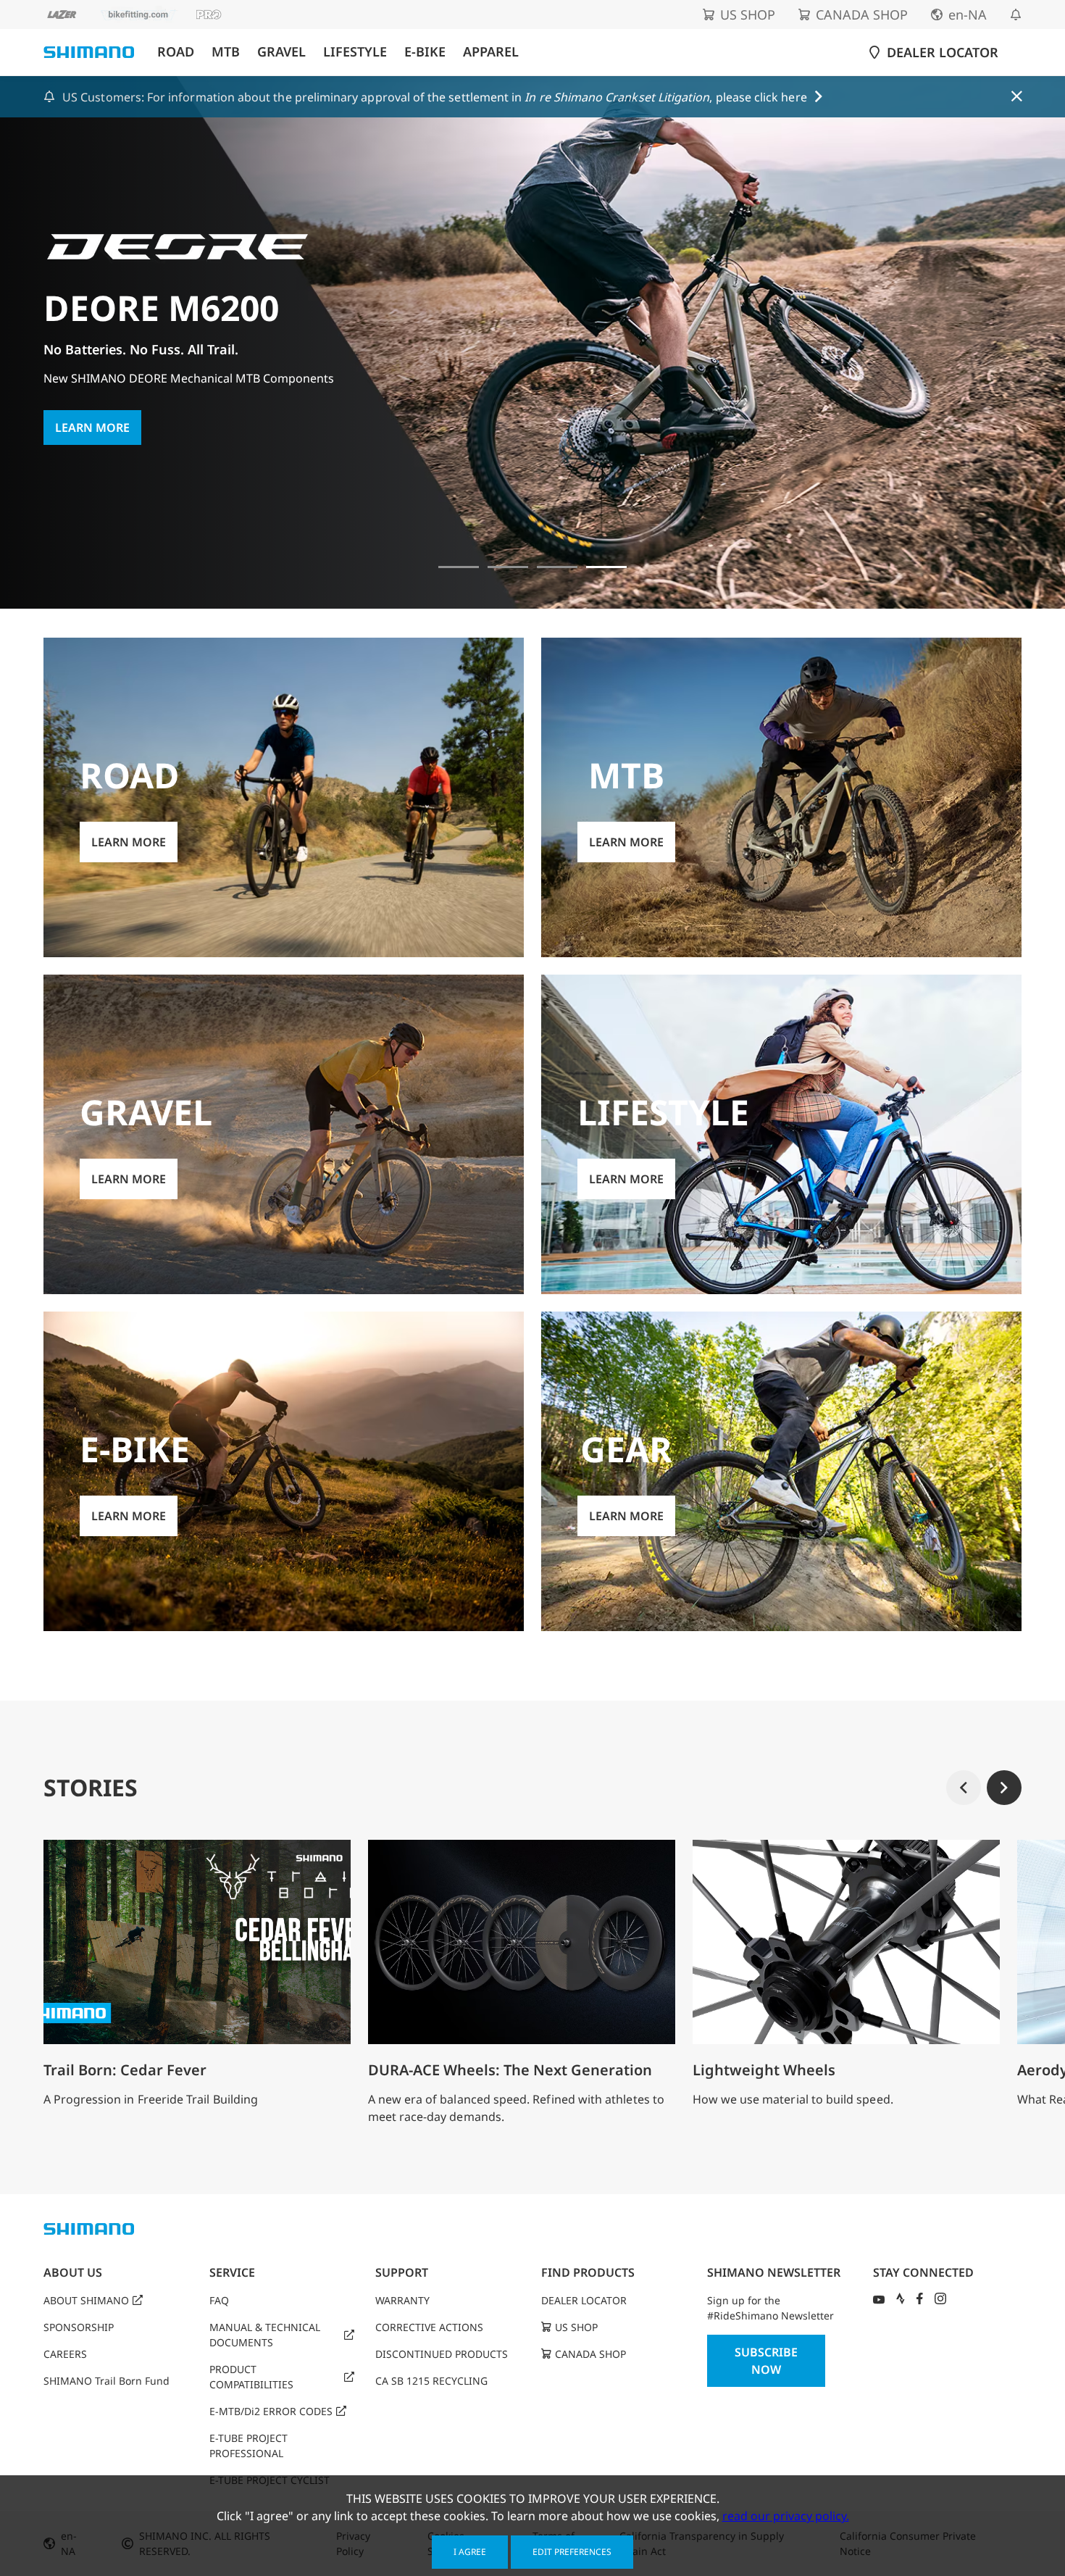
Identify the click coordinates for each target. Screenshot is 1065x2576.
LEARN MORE (129, 842)
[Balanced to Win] (508, 567)
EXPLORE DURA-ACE (111, 470)
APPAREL (491, 52)
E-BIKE (425, 52)
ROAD (176, 52)
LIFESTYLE (355, 52)
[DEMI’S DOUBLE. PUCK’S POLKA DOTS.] (459, 567)
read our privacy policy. (786, 2516)
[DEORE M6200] (606, 567)
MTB (226, 52)
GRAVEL (281, 52)
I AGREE (470, 2552)
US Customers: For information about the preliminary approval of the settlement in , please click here (435, 97)
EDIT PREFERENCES (572, 2552)
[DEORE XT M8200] (557, 567)
